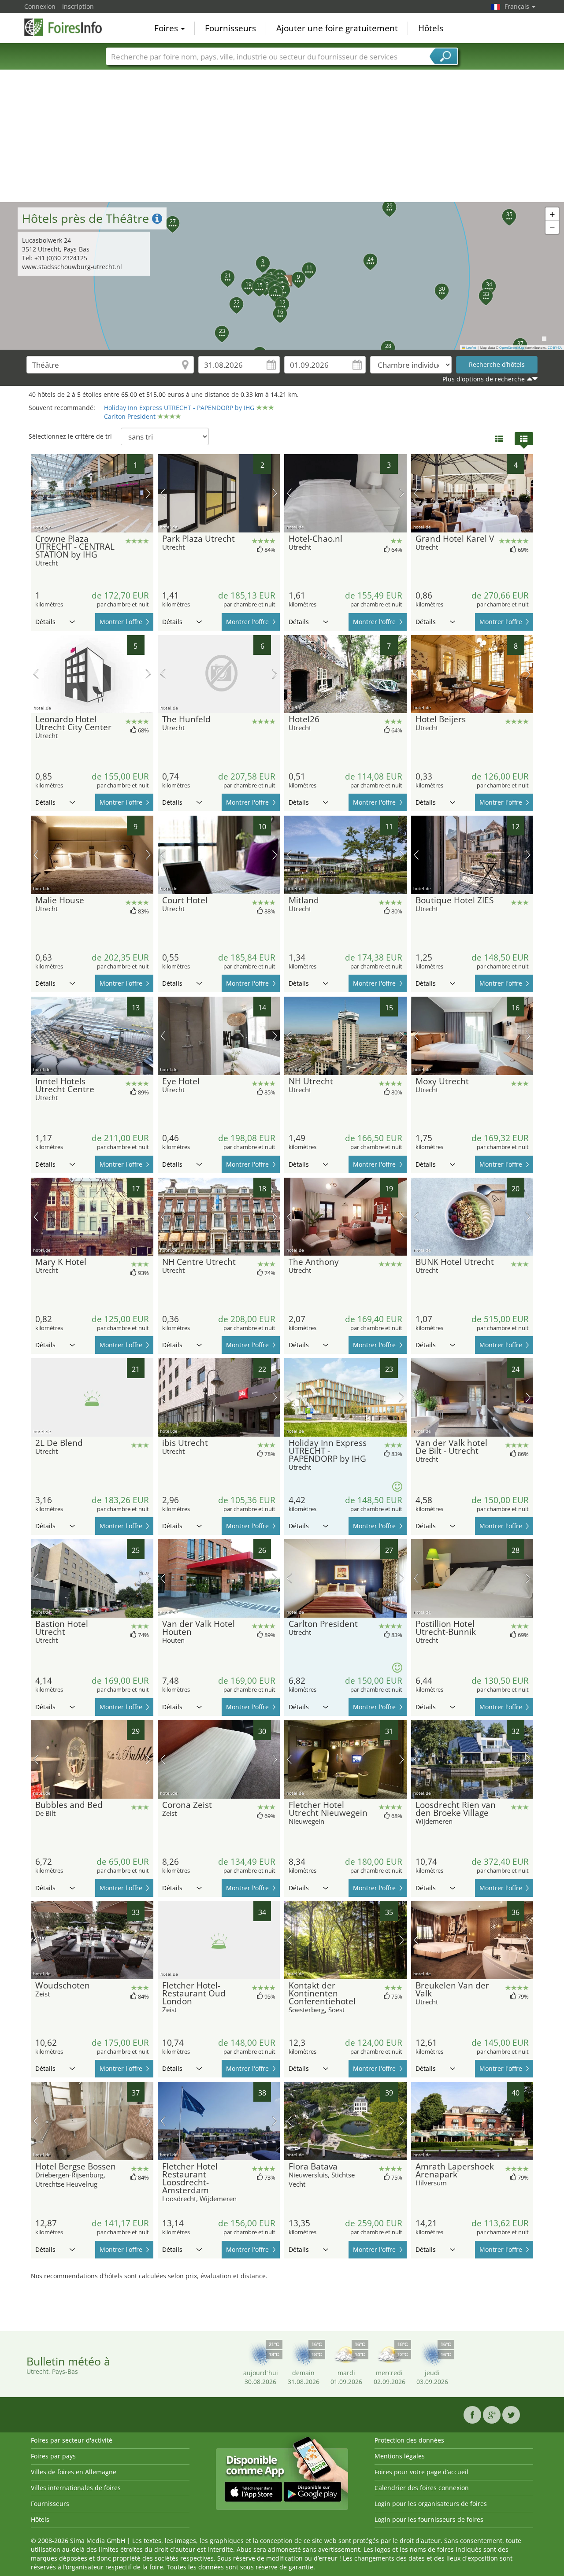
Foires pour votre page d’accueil (421, 2472)
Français (518, 6)
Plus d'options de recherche (484, 379)
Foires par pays (53, 2456)
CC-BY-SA (555, 347)
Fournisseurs (230, 28)
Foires (167, 28)
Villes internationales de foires (76, 2488)
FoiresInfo (68, 27)
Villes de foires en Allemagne (74, 2472)
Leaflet (471, 347)
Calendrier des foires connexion (422, 2488)
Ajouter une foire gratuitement (337, 28)
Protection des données (409, 2440)
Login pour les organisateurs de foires (431, 2504)
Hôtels (431, 28)
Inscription (78, 6)
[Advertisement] (282, 136)
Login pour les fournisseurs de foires (429, 2519)
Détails (45, 622)
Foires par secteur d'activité (72, 2440)
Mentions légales (400, 2456)
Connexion (40, 6)
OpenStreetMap (512, 347)
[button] (258, 258)
